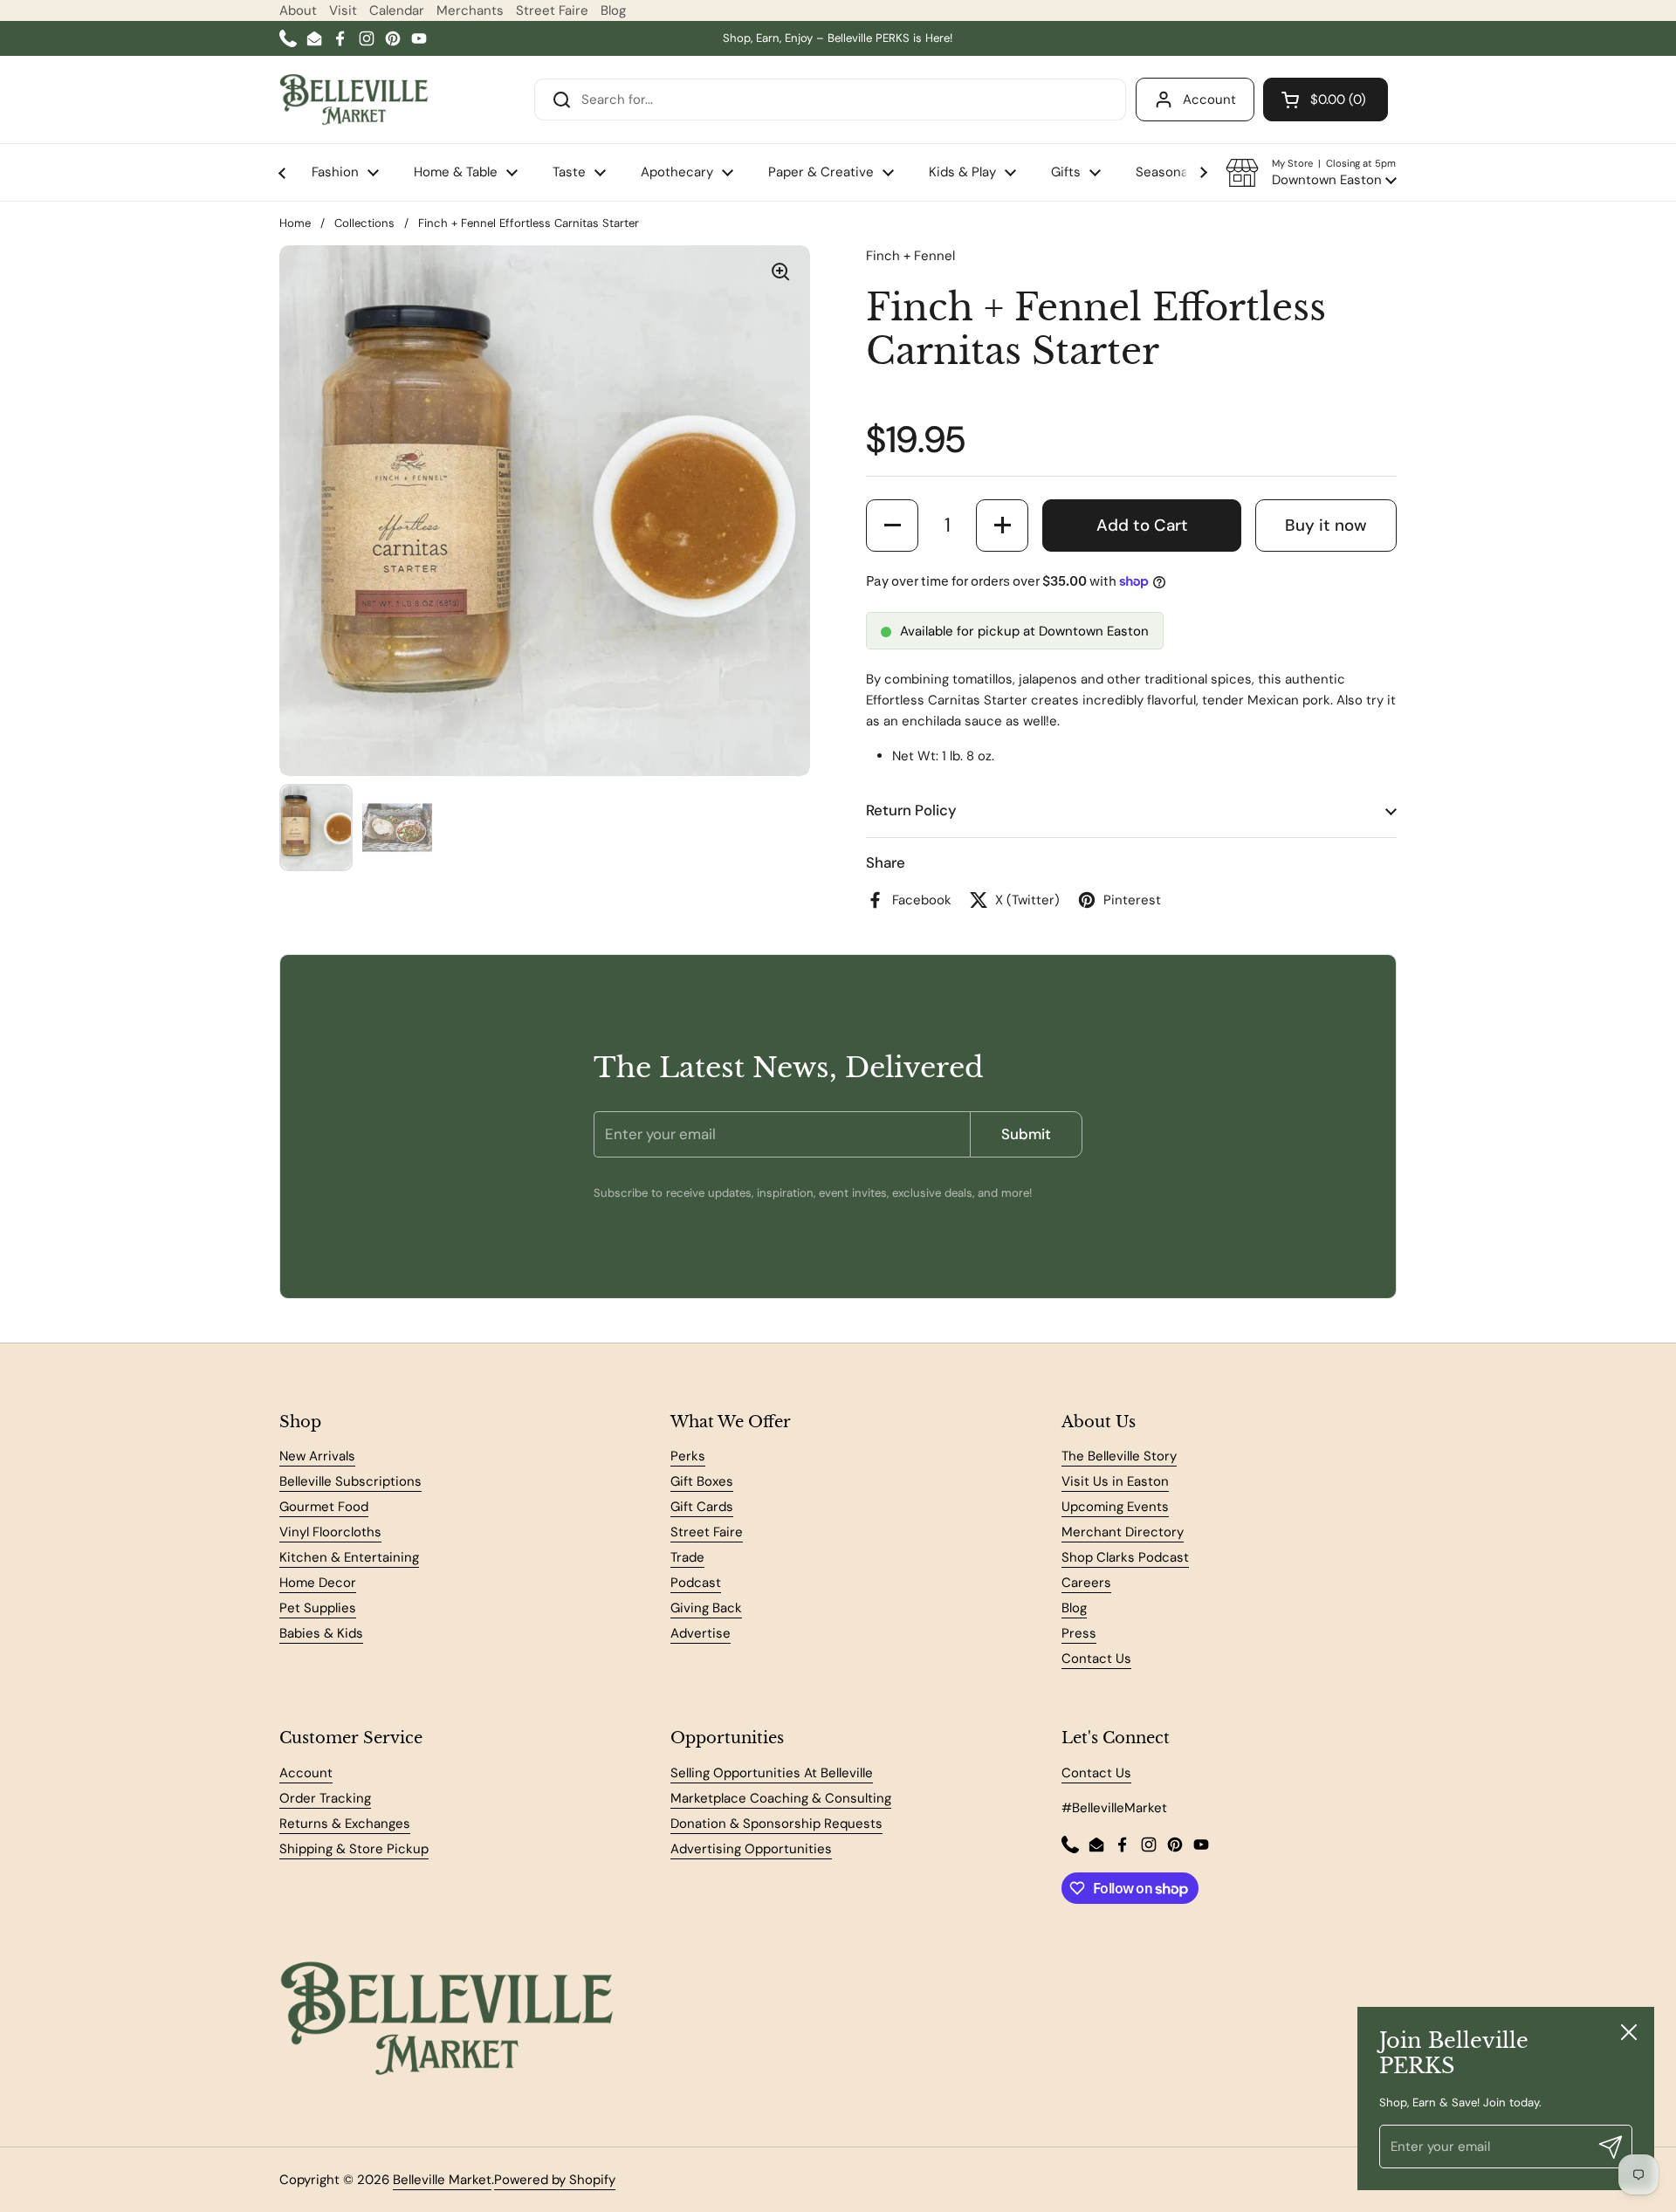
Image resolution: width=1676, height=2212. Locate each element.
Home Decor (318, 1583)
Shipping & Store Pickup (354, 1849)
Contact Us (1096, 1659)
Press (1079, 1633)
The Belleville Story (1119, 1456)
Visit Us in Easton (1115, 1481)
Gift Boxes (702, 1481)
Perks (688, 1456)
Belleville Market (442, 2180)
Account (1209, 100)
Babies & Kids (321, 1633)
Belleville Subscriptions (350, 1481)
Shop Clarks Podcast (1125, 1557)
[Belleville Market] (354, 100)
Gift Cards (702, 1507)
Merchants (470, 10)
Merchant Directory (1123, 1532)
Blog (613, 10)
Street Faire (552, 10)
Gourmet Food (324, 1507)
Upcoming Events (1115, 1507)
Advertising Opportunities (751, 1849)
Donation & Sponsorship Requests (776, 1824)
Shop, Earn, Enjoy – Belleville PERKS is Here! (838, 38)
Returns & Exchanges (345, 1824)
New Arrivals (317, 1456)
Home (295, 223)
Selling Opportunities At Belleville (772, 1773)
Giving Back (706, 1608)
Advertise (701, 1633)
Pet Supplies (318, 1608)
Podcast (696, 1583)
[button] (1311, 173)
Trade (687, 1557)
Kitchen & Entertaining (349, 1557)
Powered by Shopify (555, 2180)
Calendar (397, 10)
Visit (343, 10)
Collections (364, 223)
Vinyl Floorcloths (330, 1532)
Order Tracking (325, 1798)
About (298, 10)
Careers (1086, 1583)
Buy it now (1326, 525)
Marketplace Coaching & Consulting (781, 1798)
